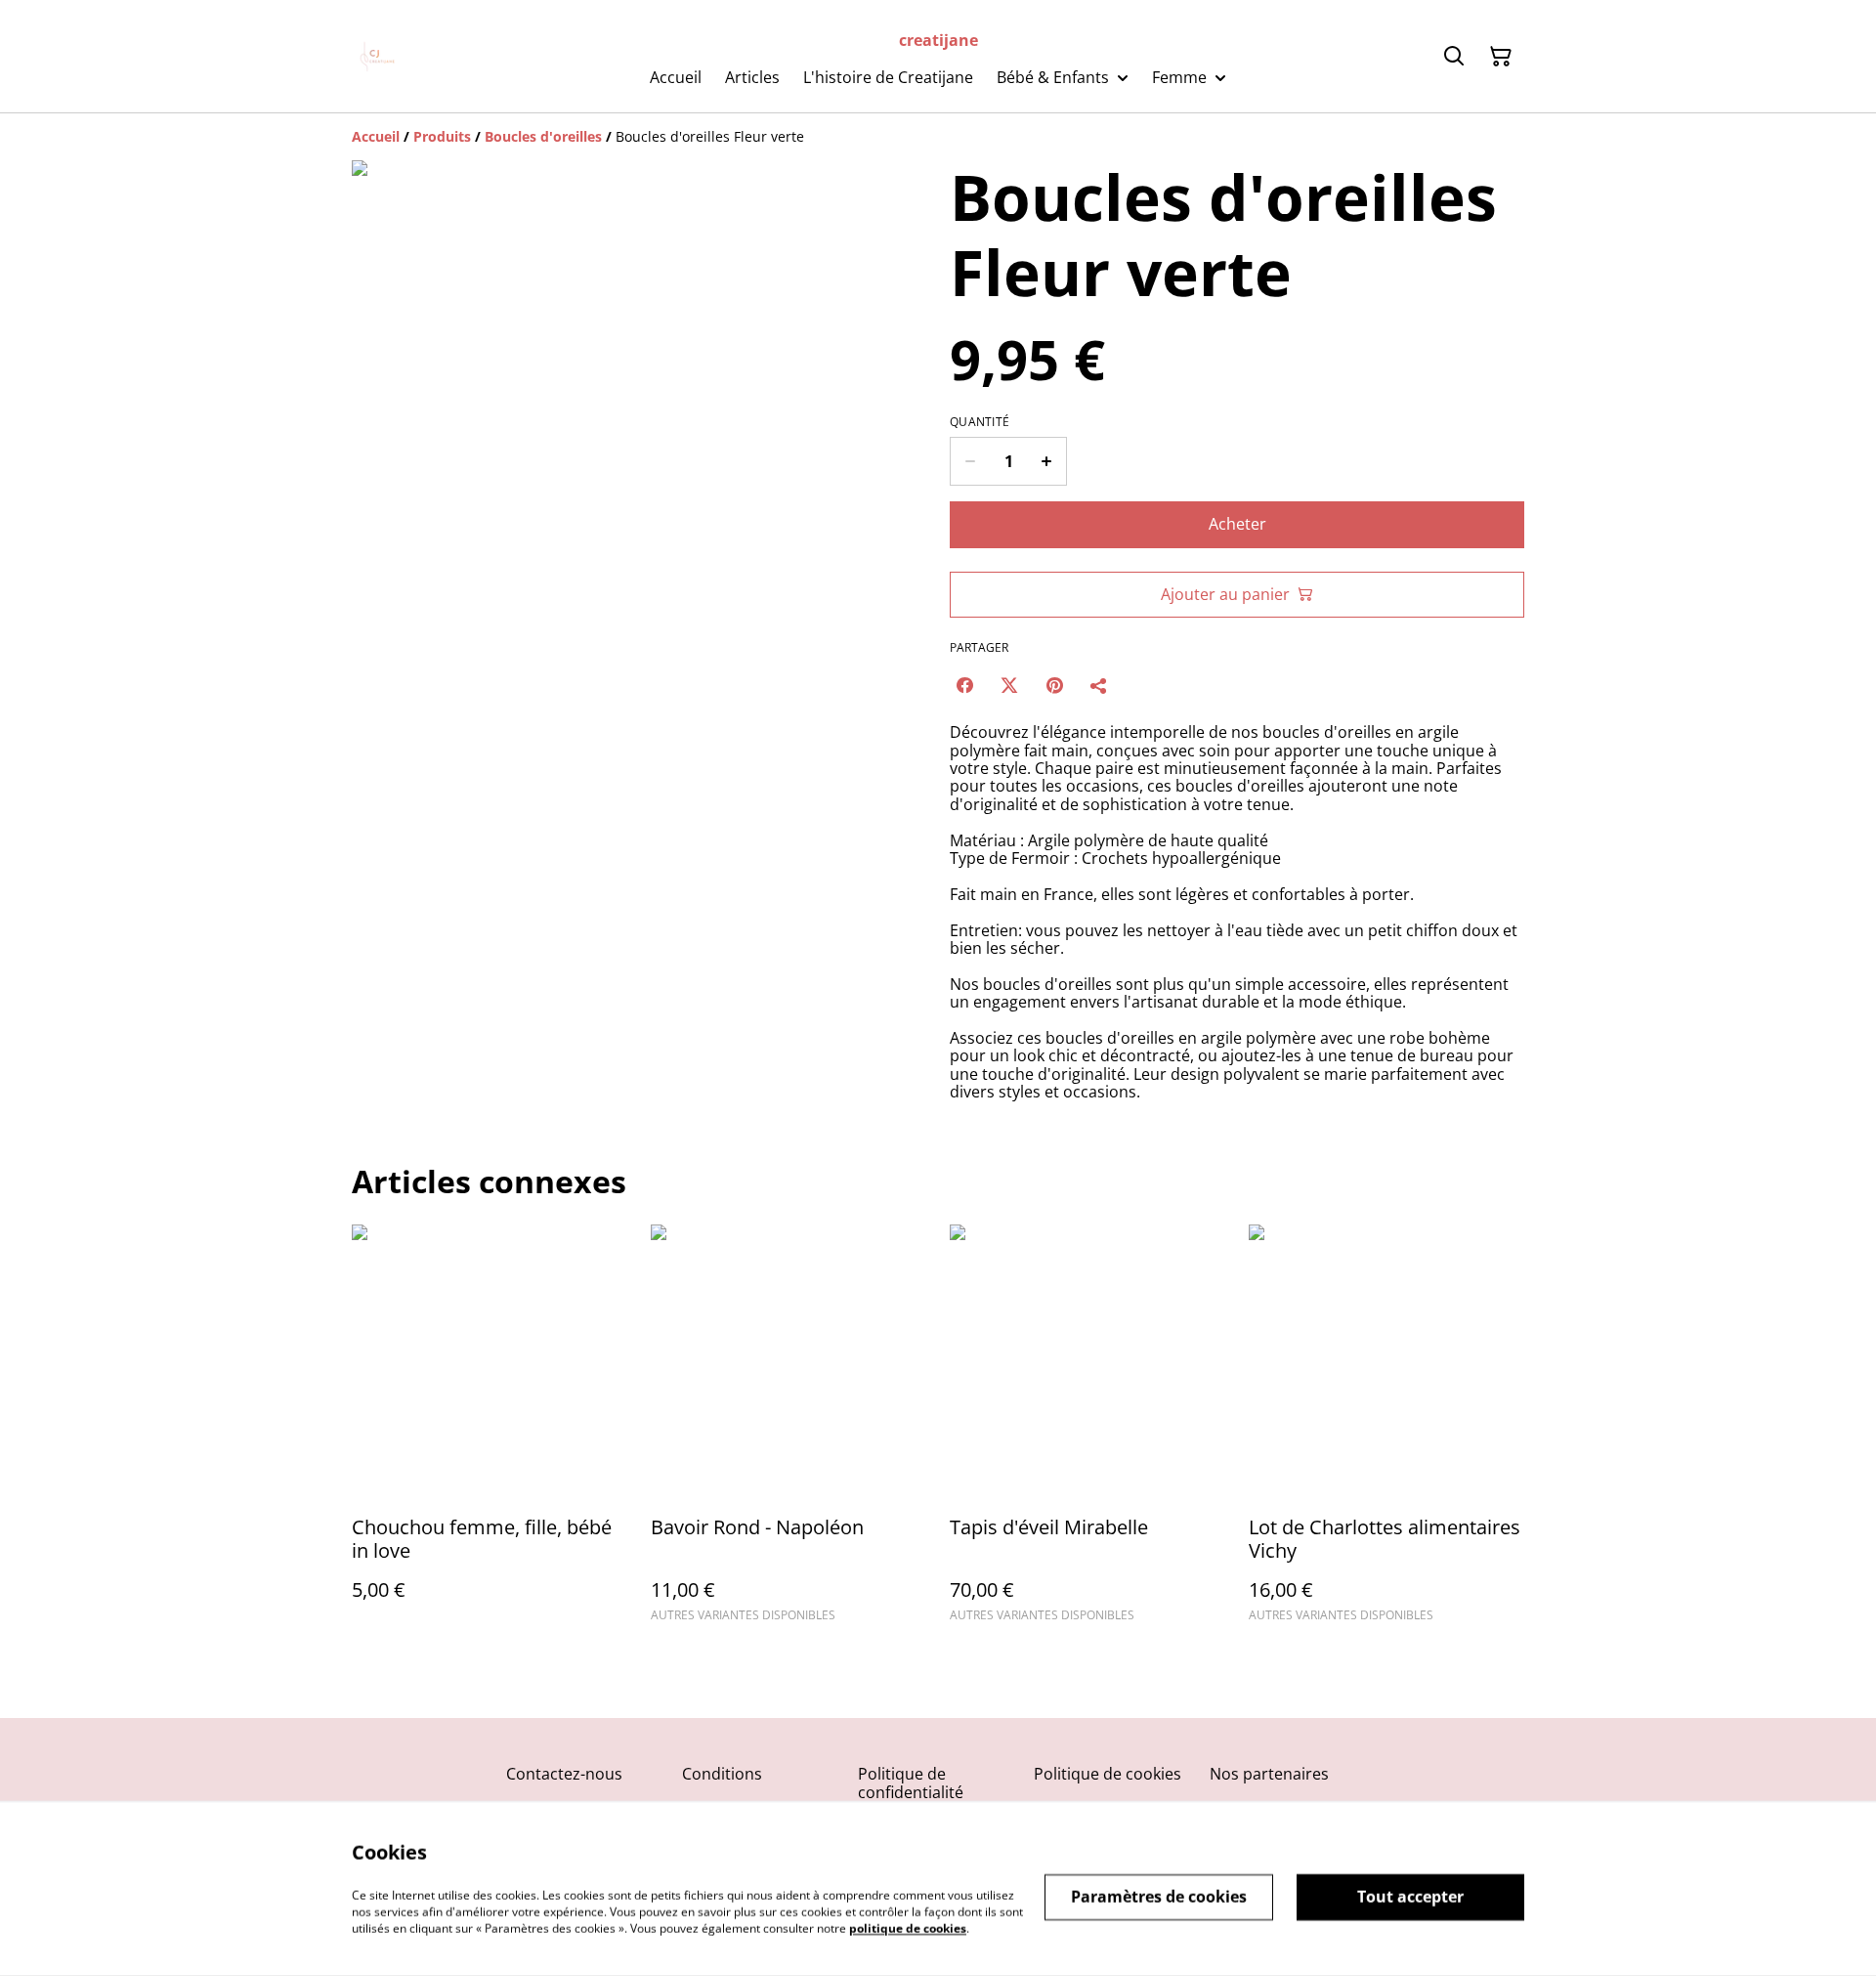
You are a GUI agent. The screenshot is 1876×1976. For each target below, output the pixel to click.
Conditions (722, 1774)
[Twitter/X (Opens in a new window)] (1009, 685)
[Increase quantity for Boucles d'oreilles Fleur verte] (1047, 461)
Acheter (1237, 524)
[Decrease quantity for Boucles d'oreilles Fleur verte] (970, 461)
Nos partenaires (1269, 1774)
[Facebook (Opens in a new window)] (964, 685)
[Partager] (1099, 685)
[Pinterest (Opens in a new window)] (1054, 685)
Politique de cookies (1108, 1774)
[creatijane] (379, 57)
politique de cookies (908, 1928)
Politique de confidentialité (911, 1783)
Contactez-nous (564, 1774)
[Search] (1454, 57)
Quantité (980, 422)
